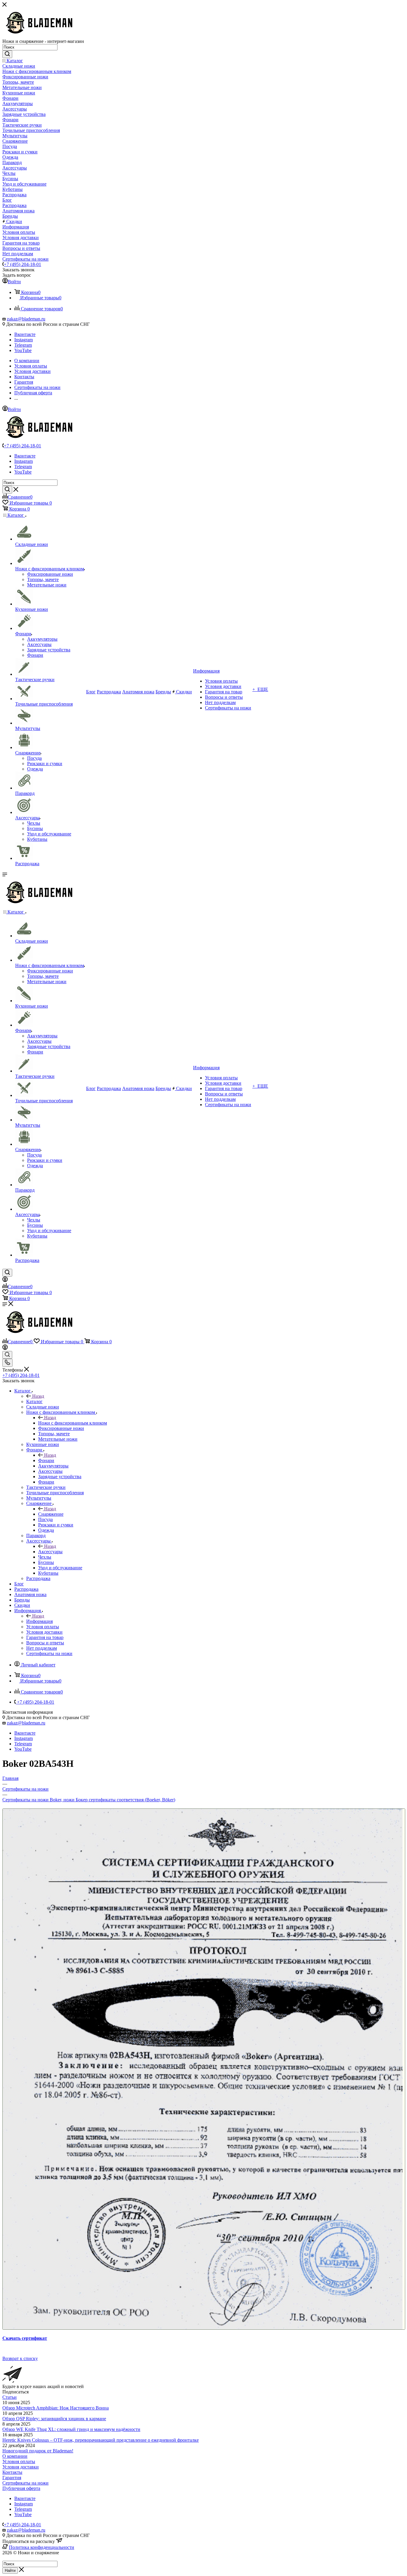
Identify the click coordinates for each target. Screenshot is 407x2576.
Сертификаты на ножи (25, 2483)
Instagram (24, 340)
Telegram (23, 345)
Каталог (34, 1401)
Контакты (12, 2472)
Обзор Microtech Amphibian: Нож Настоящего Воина (56, 2408)
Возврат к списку (20, 2358)
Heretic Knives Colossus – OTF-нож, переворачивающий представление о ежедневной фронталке (101, 2440)
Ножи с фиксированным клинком (73, 1423)
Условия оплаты (19, 2461)
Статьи (10, 2397)
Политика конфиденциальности (42, 2547)
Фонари (46, 1460)
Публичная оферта (21, 2488)
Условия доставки (21, 2467)
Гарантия (12, 2478)
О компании (15, 2456)
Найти (10, 2570)
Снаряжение (51, 1514)
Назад (38, 1396)
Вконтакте (25, 334)
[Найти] (7, 54)
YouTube (23, 350)
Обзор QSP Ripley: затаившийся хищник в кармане (54, 2419)
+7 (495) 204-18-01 (22, 264)
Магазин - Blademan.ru (25, 2558)
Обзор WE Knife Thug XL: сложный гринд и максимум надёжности (71, 2429)
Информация (39, 1621)
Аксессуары (50, 1552)
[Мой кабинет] (5, 1280)
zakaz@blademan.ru (26, 319)
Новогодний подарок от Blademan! (38, 2451)
